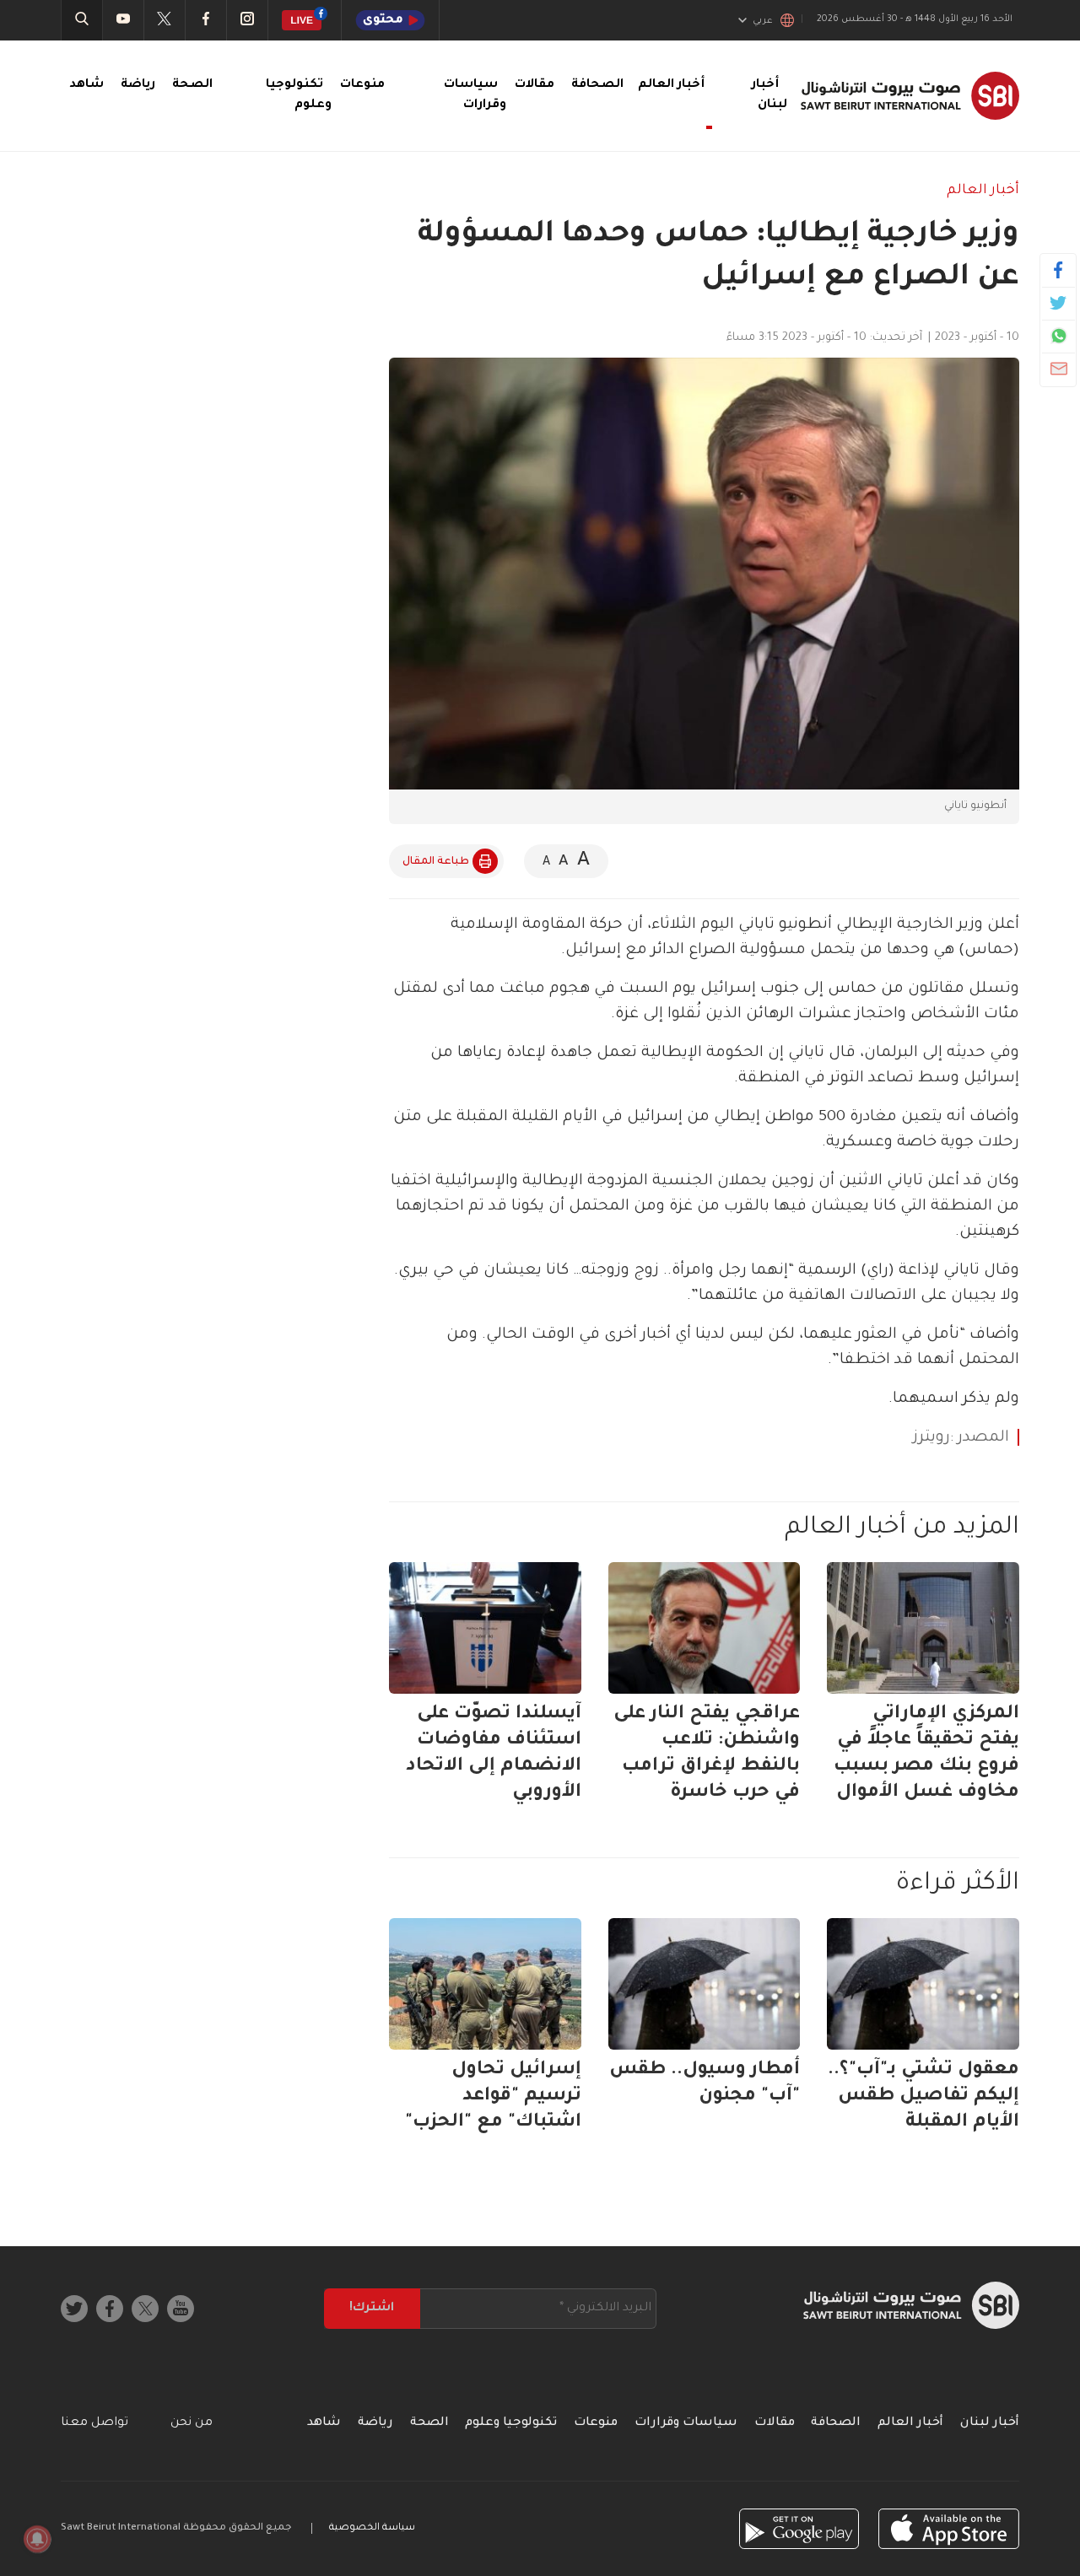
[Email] (1058, 369)
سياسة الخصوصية (372, 2528)
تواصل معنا (94, 2423)
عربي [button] (763, 21)
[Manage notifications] (37, 2539)
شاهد (86, 85)
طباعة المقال (436, 862)
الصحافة (597, 85)
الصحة (192, 85)
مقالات (535, 85)
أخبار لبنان (990, 2423)
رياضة (138, 85)
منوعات (362, 85)
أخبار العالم (983, 191)
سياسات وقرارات (686, 2423)
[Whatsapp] (1058, 336)
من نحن (192, 2423)
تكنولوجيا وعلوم (511, 2423)
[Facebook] (1058, 270)
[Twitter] (1058, 303)
